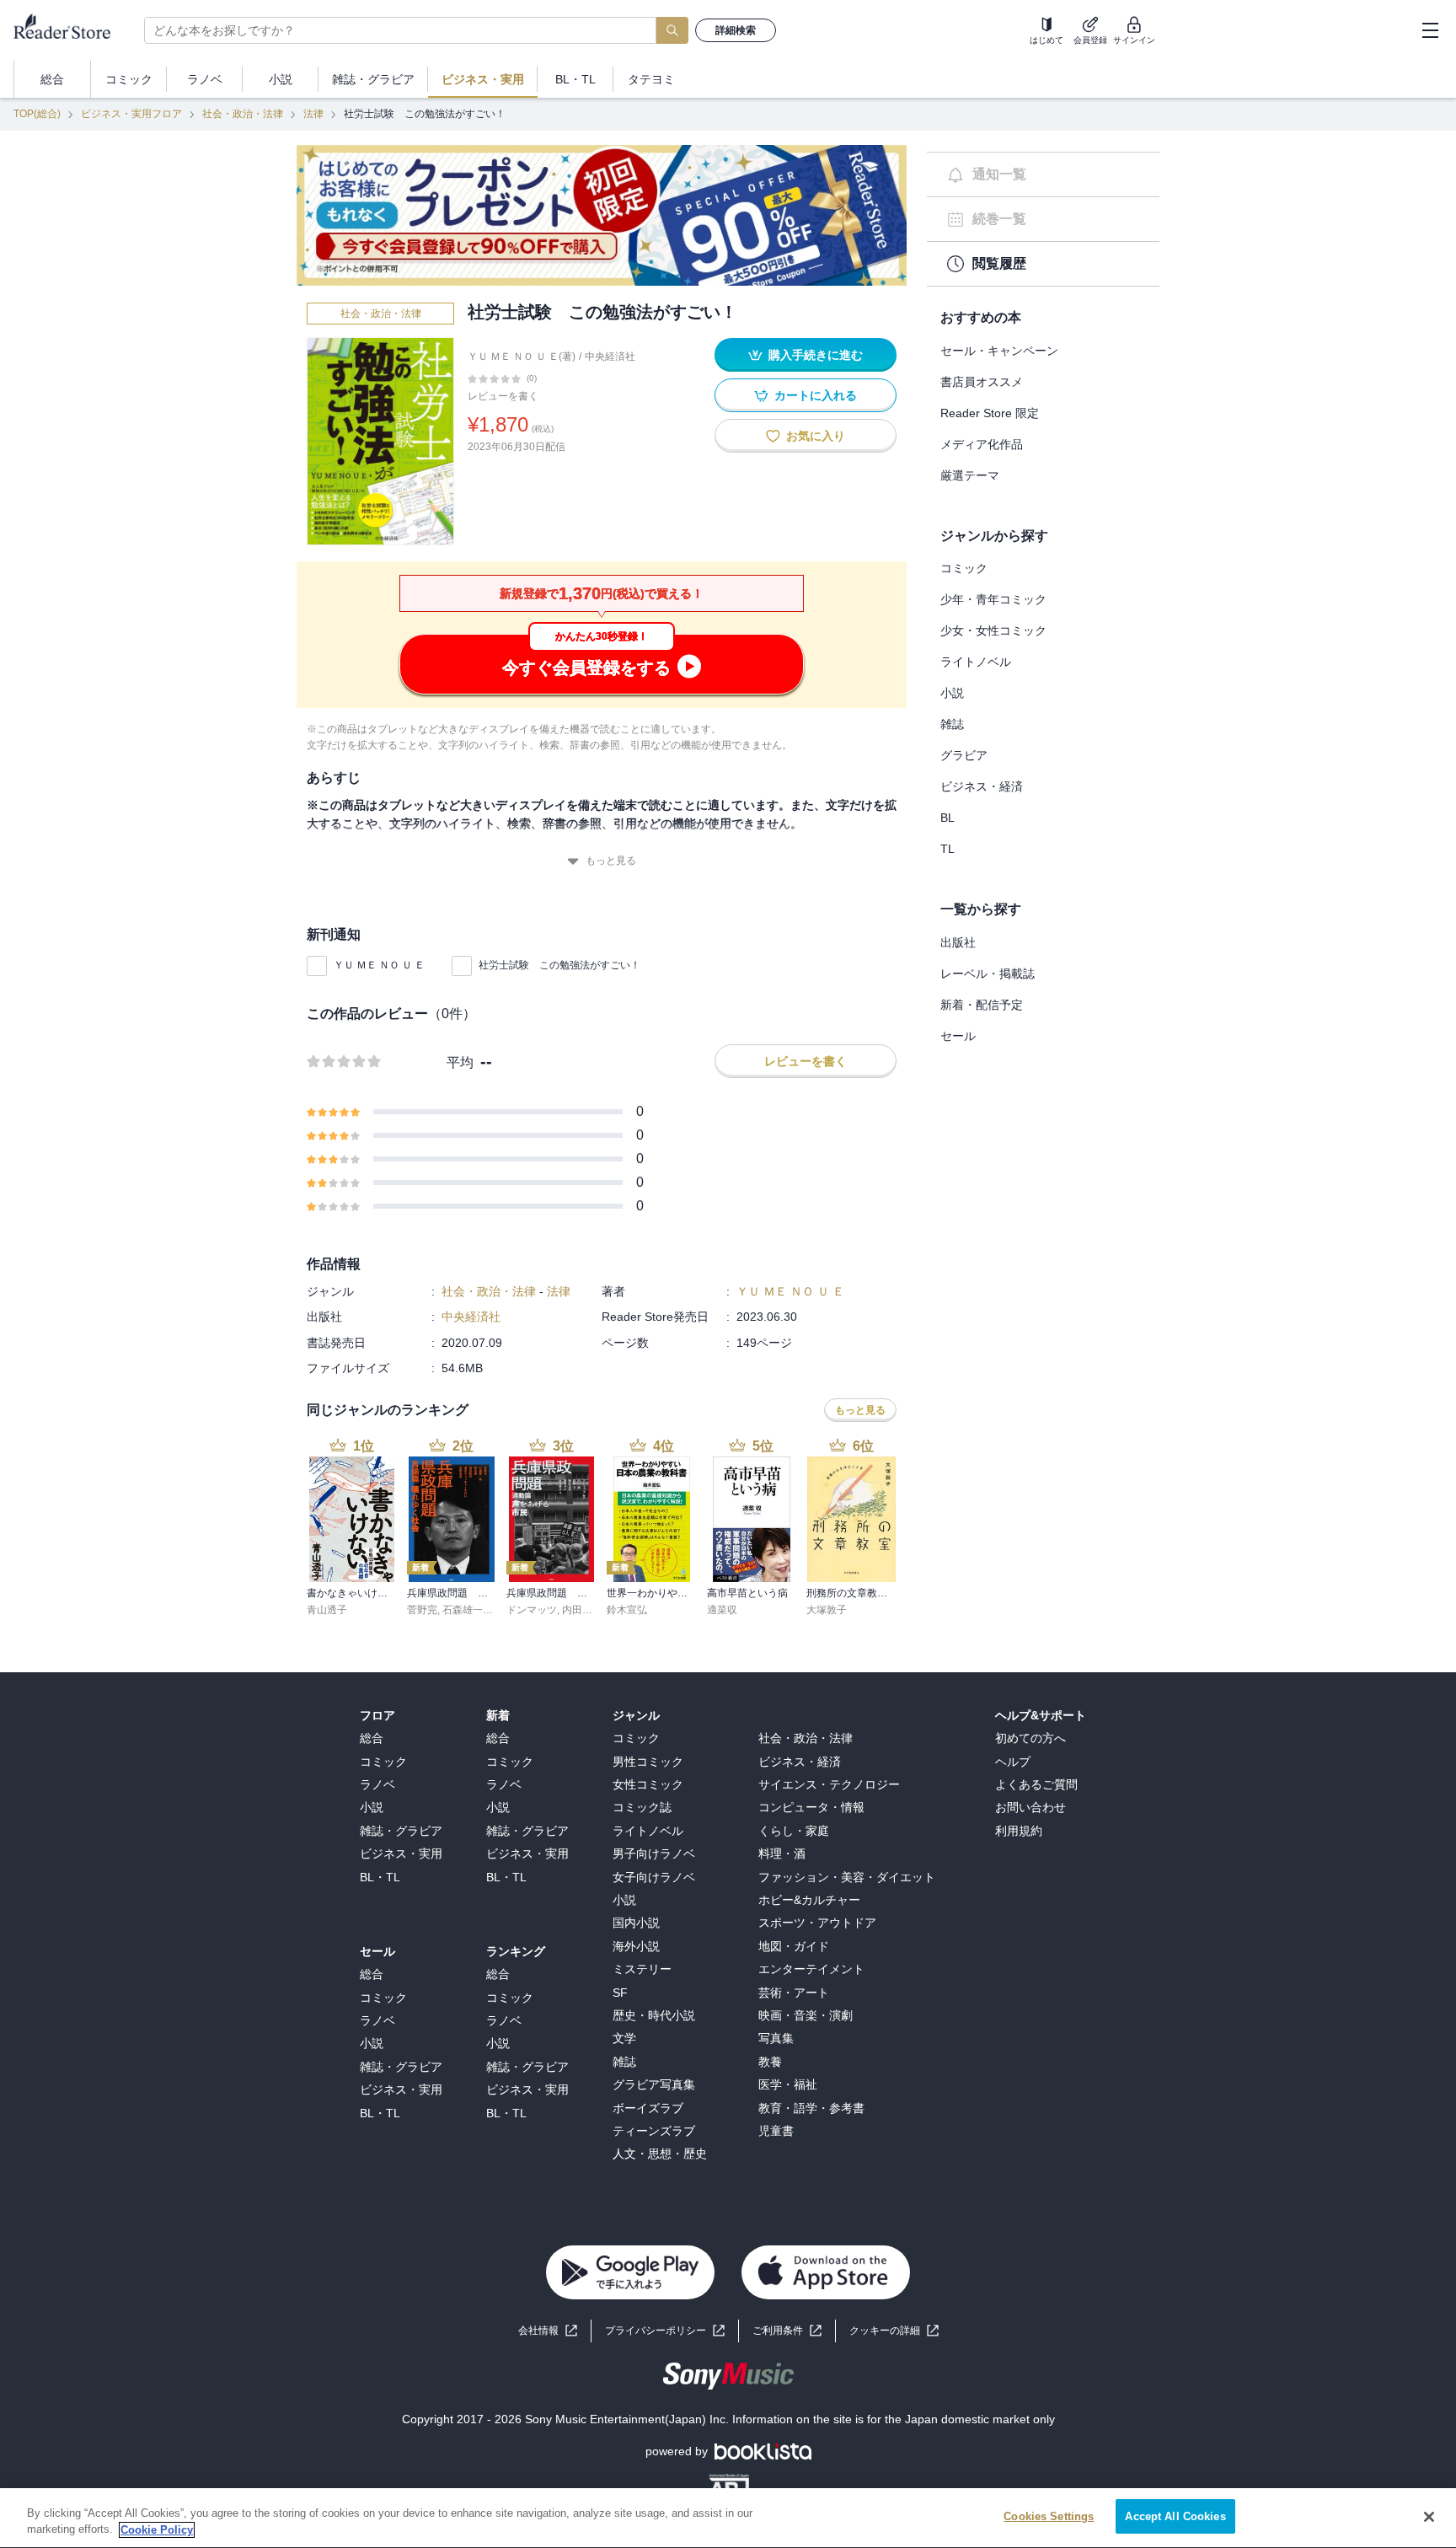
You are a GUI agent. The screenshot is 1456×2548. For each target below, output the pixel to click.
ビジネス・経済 (982, 786)
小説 (952, 693)
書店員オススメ (982, 382)
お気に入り (816, 436)
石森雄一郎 (468, 1610)
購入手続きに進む (816, 355)
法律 (313, 114)
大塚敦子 (827, 1610)
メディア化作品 (982, 444)
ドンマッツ (532, 1610)
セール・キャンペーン (999, 351)
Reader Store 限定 (990, 413)
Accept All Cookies (1175, 2516)
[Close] (1429, 2517)
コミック (964, 568)
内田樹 (577, 1610)
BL (947, 818)
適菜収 (722, 1610)
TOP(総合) (37, 114)
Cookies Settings (1049, 2516)
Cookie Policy (157, 2530)
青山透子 (327, 1610)
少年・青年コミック (993, 599)
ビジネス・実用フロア (131, 114)
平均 (460, 1062)
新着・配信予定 (982, 1005)
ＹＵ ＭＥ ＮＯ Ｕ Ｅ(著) (522, 357)
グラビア (964, 755)
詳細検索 (736, 30)
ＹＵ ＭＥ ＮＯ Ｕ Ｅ (379, 965)
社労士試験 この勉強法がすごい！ (559, 965)
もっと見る (611, 861)
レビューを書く (503, 396)
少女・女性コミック (993, 630)
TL (947, 849)
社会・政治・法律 (243, 114)
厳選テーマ (970, 475)
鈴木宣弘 (627, 1610)
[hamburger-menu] (1430, 30)
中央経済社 (610, 357)
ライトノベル (976, 662)
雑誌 (952, 724)
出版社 (958, 942)
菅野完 (422, 1610)
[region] (728, 2518)
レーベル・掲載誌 (988, 974)
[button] (894, 2331)
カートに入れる (816, 395)
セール (958, 1036)
